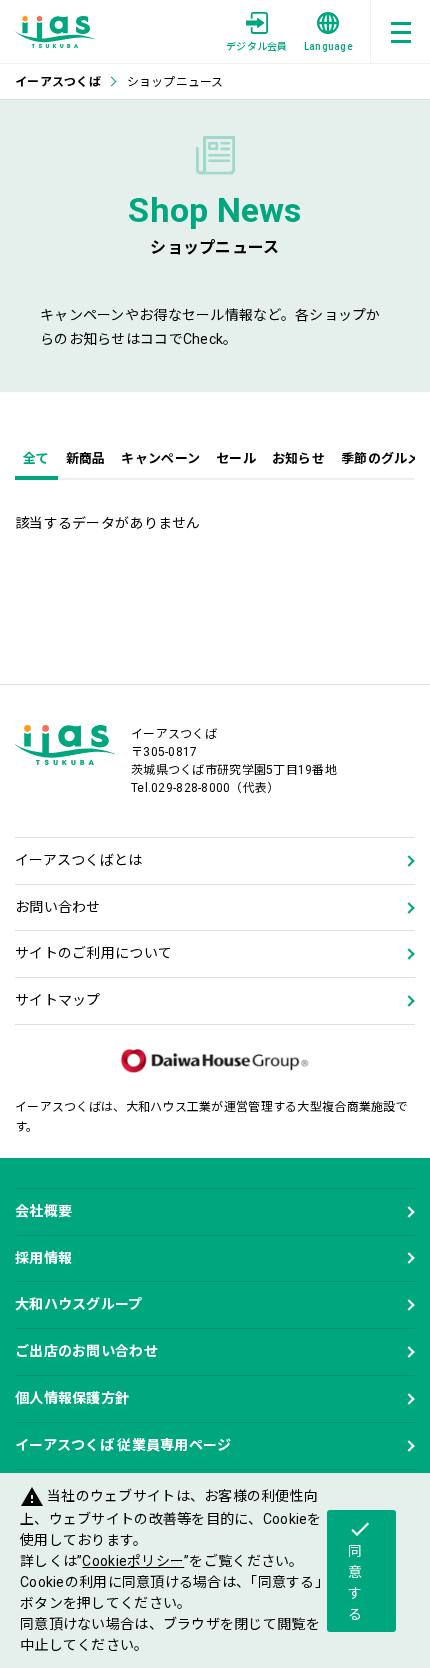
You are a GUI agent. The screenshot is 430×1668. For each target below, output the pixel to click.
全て (36, 458)
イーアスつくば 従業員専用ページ (123, 1445)
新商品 (86, 458)
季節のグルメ (381, 458)
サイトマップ (58, 1000)
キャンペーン (160, 458)
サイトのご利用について (93, 953)
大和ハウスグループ (79, 1304)
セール (236, 458)
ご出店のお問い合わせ (86, 1351)
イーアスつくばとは (79, 860)
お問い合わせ (58, 907)
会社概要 (43, 1211)
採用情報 (43, 1258)
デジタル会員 (257, 46)
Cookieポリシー (133, 1561)
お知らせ (298, 458)
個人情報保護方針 (72, 1398)
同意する (360, 1569)
